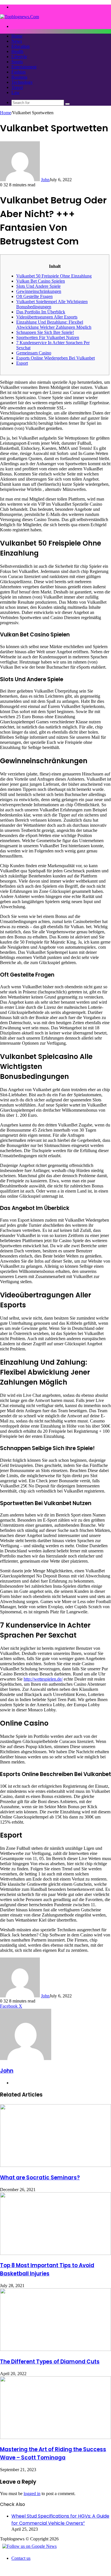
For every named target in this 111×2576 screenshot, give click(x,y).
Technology (22, 82)
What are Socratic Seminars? (40, 2178)
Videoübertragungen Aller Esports (47, 317)
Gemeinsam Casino (34, 353)
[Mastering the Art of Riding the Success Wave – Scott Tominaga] (55, 2437)
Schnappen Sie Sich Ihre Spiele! (45, 332)
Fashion (18, 72)
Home (17, 36)
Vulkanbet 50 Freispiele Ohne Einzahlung (54, 276)
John (45, 180)
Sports (17, 62)
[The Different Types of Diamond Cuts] (55, 2349)
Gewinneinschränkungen (39, 291)
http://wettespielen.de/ (43, 1679)
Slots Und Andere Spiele (38, 286)
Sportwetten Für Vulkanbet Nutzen (48, 337)
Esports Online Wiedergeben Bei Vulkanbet (55, 358)
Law (16, 92)
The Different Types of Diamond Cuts (50, 2362)
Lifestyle (19, 57)
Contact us (21, 2558)
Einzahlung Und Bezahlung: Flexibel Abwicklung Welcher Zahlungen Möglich (54, 325)
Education (20, 46)
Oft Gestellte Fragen (34, 296)
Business (19, 77)
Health (17, 51)
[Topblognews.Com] (19, 17)
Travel (17, 87)
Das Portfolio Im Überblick (41, 312)
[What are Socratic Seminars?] (55, 2165)
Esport (22, 363)
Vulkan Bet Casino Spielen (41, 281)
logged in (32, 2494)
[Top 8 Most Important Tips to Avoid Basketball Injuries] (55, 2253)
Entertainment (24, 67)
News (17, 41)
